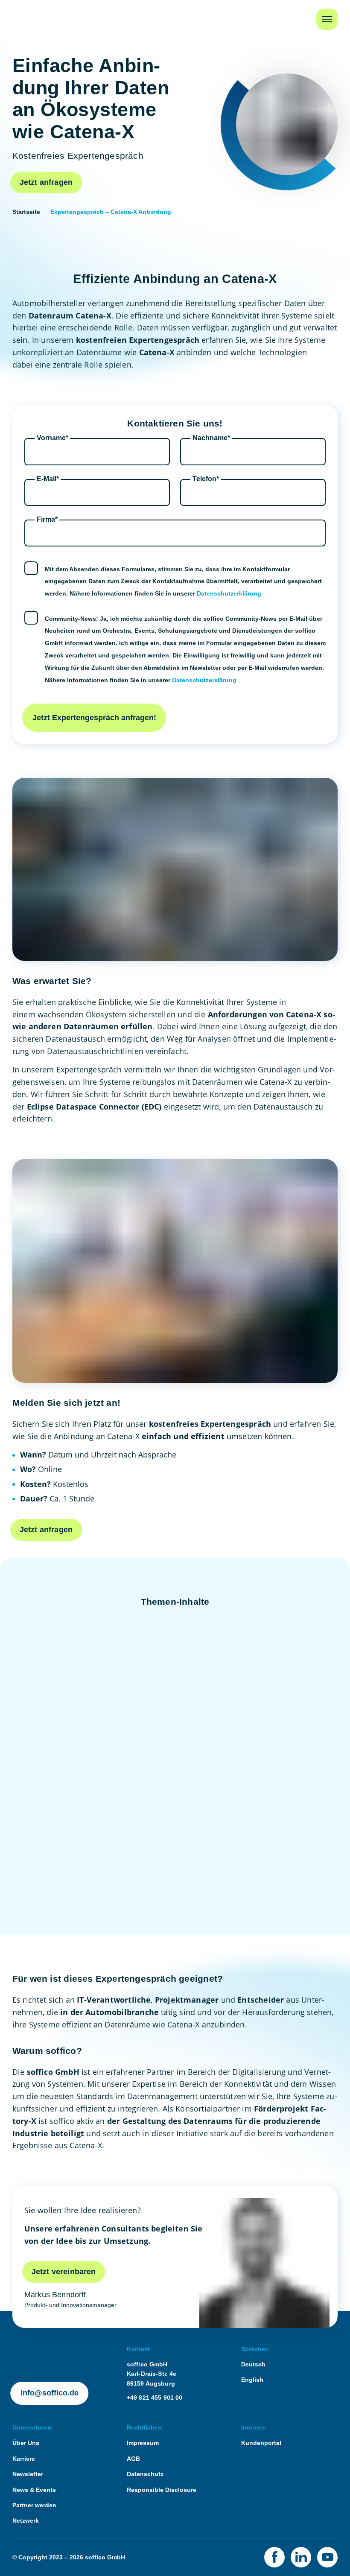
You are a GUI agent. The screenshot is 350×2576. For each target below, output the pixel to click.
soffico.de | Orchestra (44, 2349)
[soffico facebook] (274, 2557)
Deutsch (253, 2364)
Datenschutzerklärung (229, 593)
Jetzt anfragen (46, 182)
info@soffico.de (50, 2393)
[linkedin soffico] (301, 2557)
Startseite (28, 14)
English (252, 2380)
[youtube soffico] (327, 2557)
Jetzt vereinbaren (64, 2272)
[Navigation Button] (327, 19)
